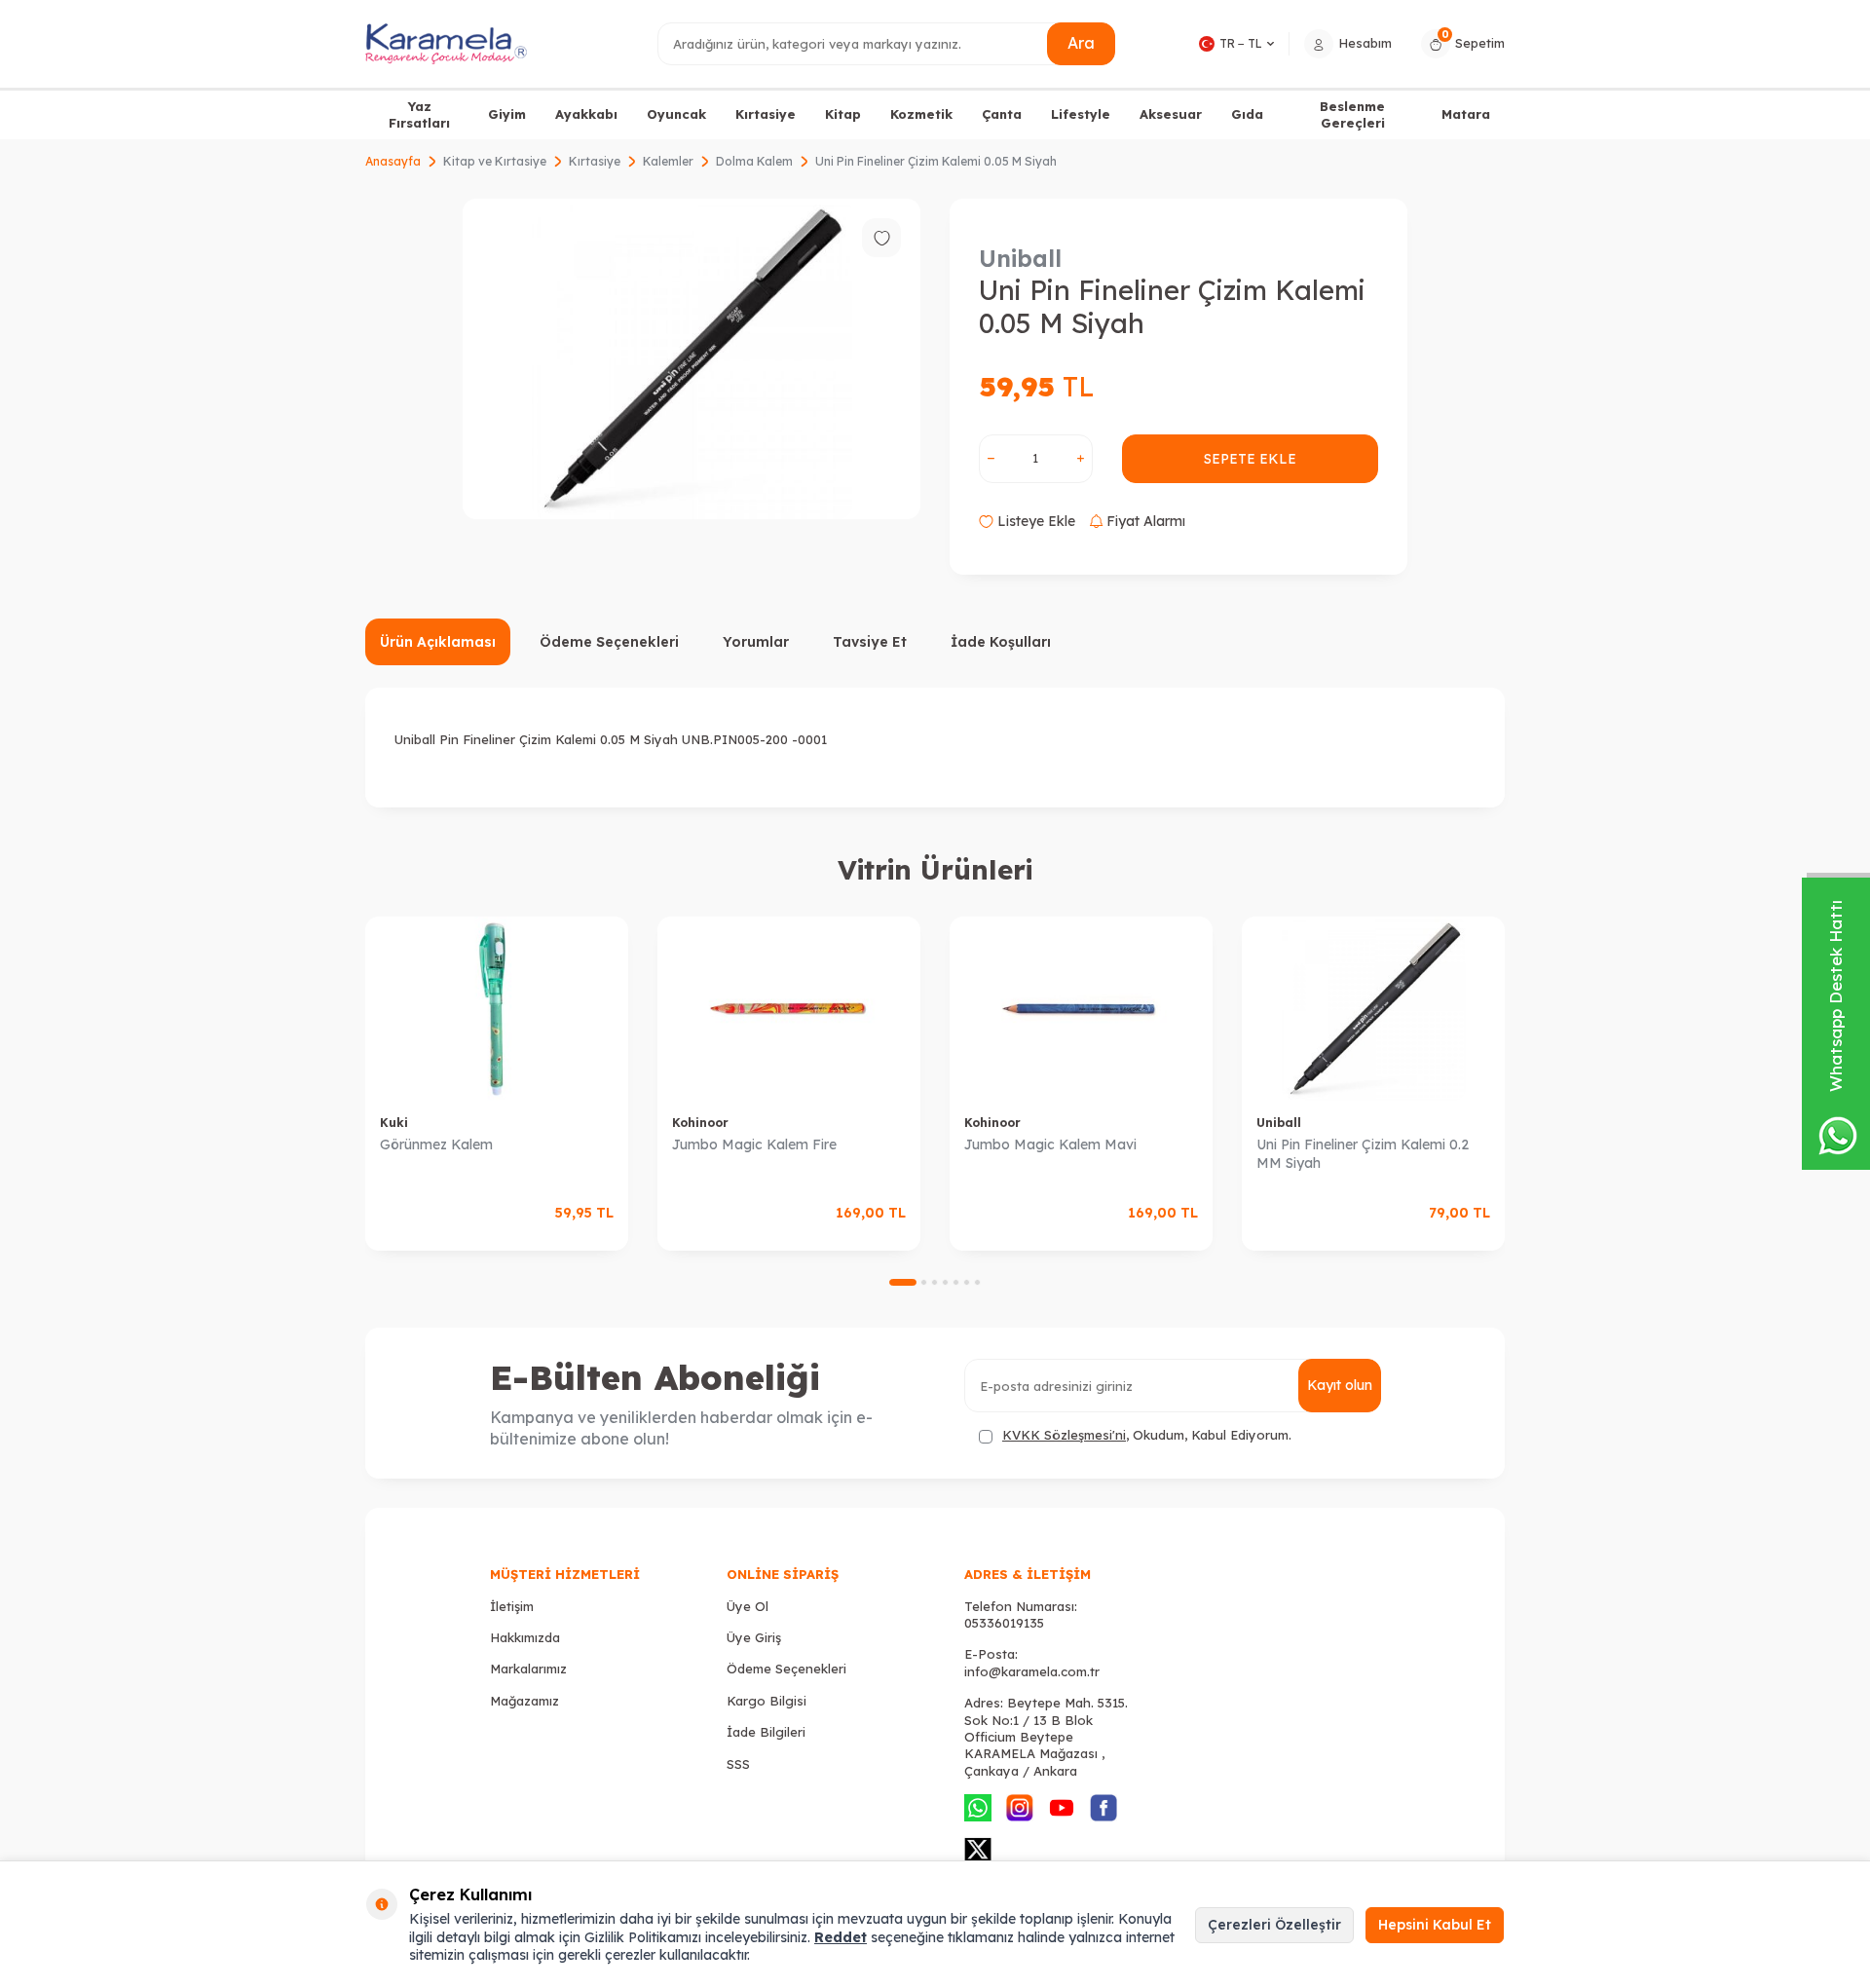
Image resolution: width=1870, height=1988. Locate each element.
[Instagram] (1020, 1808)
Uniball (1020, 258)
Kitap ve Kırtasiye (495, 161)
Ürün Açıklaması (438, 642)
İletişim (512, 1606)
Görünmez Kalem (436, 1144)
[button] (903, 1282)
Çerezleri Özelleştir (1274, 1925)
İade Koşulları (1001, 642)
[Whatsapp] (978, 1808)
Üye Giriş (754, 1637)
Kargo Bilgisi (767, 1701)
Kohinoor (700, 1123)
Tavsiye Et (870, 642)
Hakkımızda (525, 1637)
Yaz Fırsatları (419, 114)
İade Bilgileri (766, 1732)
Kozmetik (921, 114)
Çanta (1002, 114)
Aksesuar (1171, 114)
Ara (1081, 43)
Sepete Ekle (1250, 459)
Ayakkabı (586, 114)
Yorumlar (756, 642)
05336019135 (1004, 1623)
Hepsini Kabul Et (1435, 1925)
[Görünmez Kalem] (497, 1009)
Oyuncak (676, 114)
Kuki (394, 1123)
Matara (1466, 114)
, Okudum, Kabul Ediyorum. (1147, 1435)
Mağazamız (524, 1701)
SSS (738, 1764)
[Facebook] (1103, 1808)
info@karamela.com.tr (1032, 1671)
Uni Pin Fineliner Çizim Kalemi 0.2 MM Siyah (1363, 1154)
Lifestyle (1081, 114)
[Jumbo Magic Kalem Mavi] (1081, 1009)
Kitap (843, 114)
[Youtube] (1062, 1808)
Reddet (841, 1937)
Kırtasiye (766, 114)
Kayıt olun (1340, 1385)
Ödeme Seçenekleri (609, 642)
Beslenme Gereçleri (1352, 114)
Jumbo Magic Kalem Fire (754, 1144)
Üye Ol (748, 1606)
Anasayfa (393, 161)
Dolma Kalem (754, 161)
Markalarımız (528, 1669)
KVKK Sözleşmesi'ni (1064, 1435)
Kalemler (668, 161)
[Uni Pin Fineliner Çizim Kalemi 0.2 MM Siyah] (1373, 1009)
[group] (692, 359)
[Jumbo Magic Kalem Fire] (789, 1009)
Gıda (1247, 114)
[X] (978, 1850)
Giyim (507, 114)
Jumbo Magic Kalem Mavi (1050, 1144)
